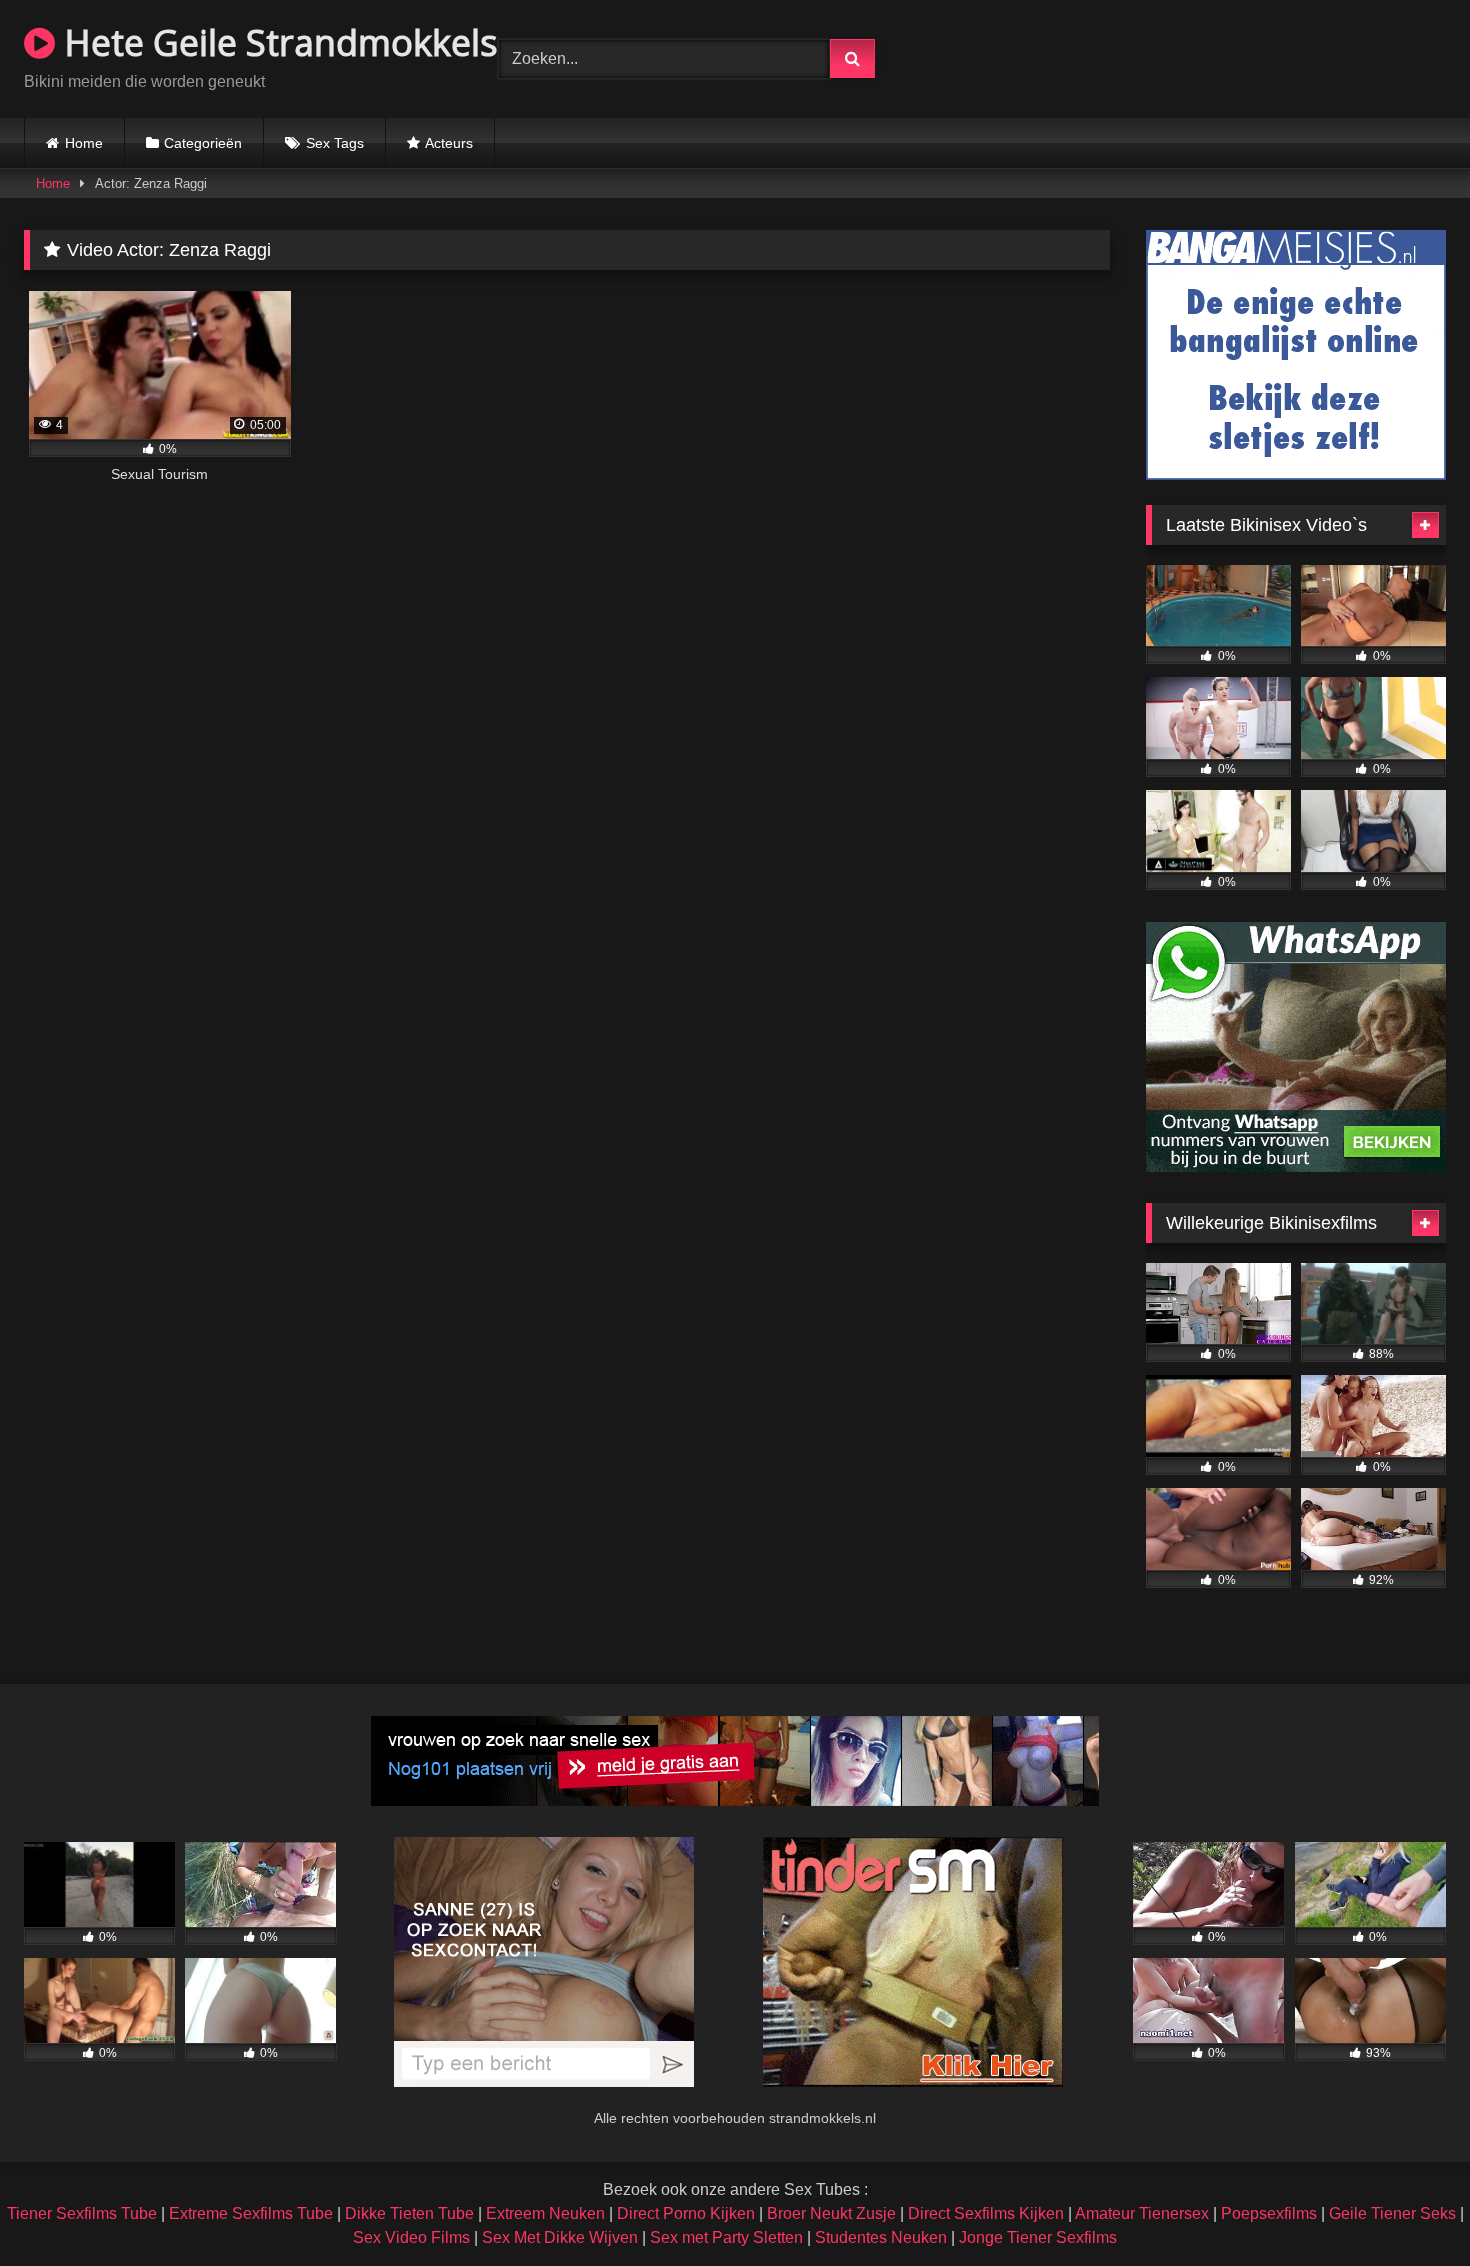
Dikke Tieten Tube (409, 2213)
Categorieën (203, 143)
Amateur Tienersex (1142, 2213)
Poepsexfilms (1269, 2213)
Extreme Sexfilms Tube (251, 2213)
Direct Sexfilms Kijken (986, 2213)
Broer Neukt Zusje (831, 2213)
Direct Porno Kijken (686, 2213)
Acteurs (449, 143)
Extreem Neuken (545, 2213)
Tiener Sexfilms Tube (82, 2213)
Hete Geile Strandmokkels (276, 42)
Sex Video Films (411, 2237)
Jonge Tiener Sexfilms (1038, 2237)
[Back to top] (1408, 2206)
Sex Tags (335, 143)
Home (84, 143)
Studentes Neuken (881, 2237)
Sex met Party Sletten (726, 2237)
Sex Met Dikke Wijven (560, 2237)
